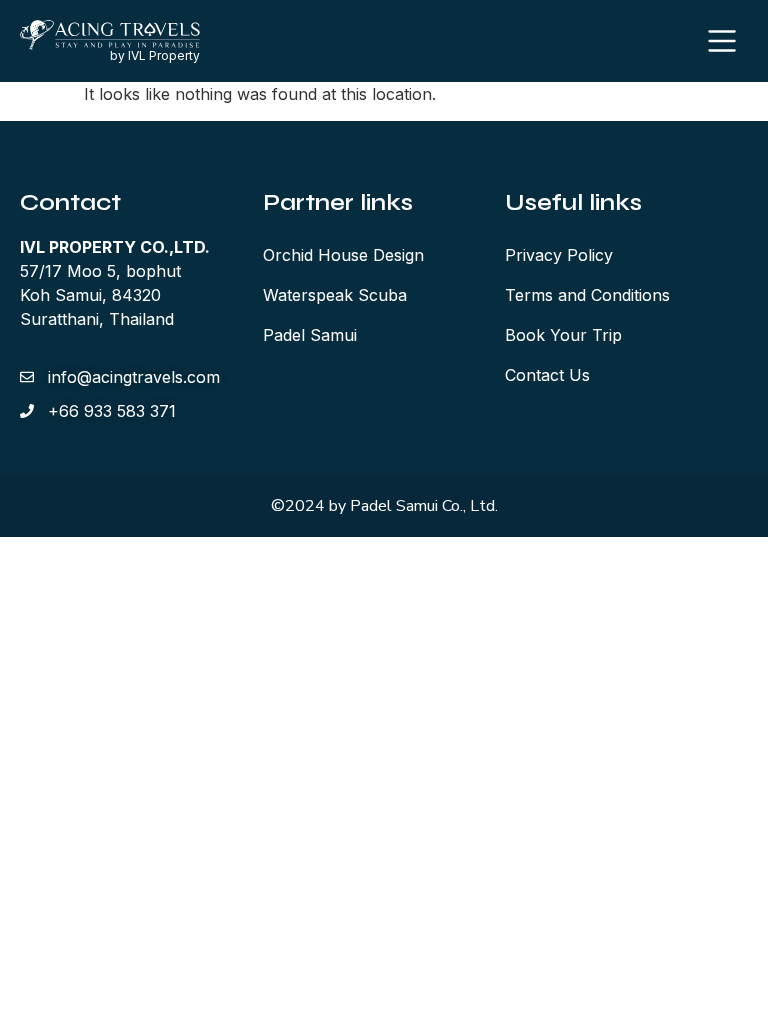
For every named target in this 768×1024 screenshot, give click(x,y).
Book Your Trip (563, 335)
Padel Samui (310, 335)
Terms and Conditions (587, 295)
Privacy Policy (559, 255)
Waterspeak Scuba (335, 295)
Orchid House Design (343, 255)
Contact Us (547, 375)
